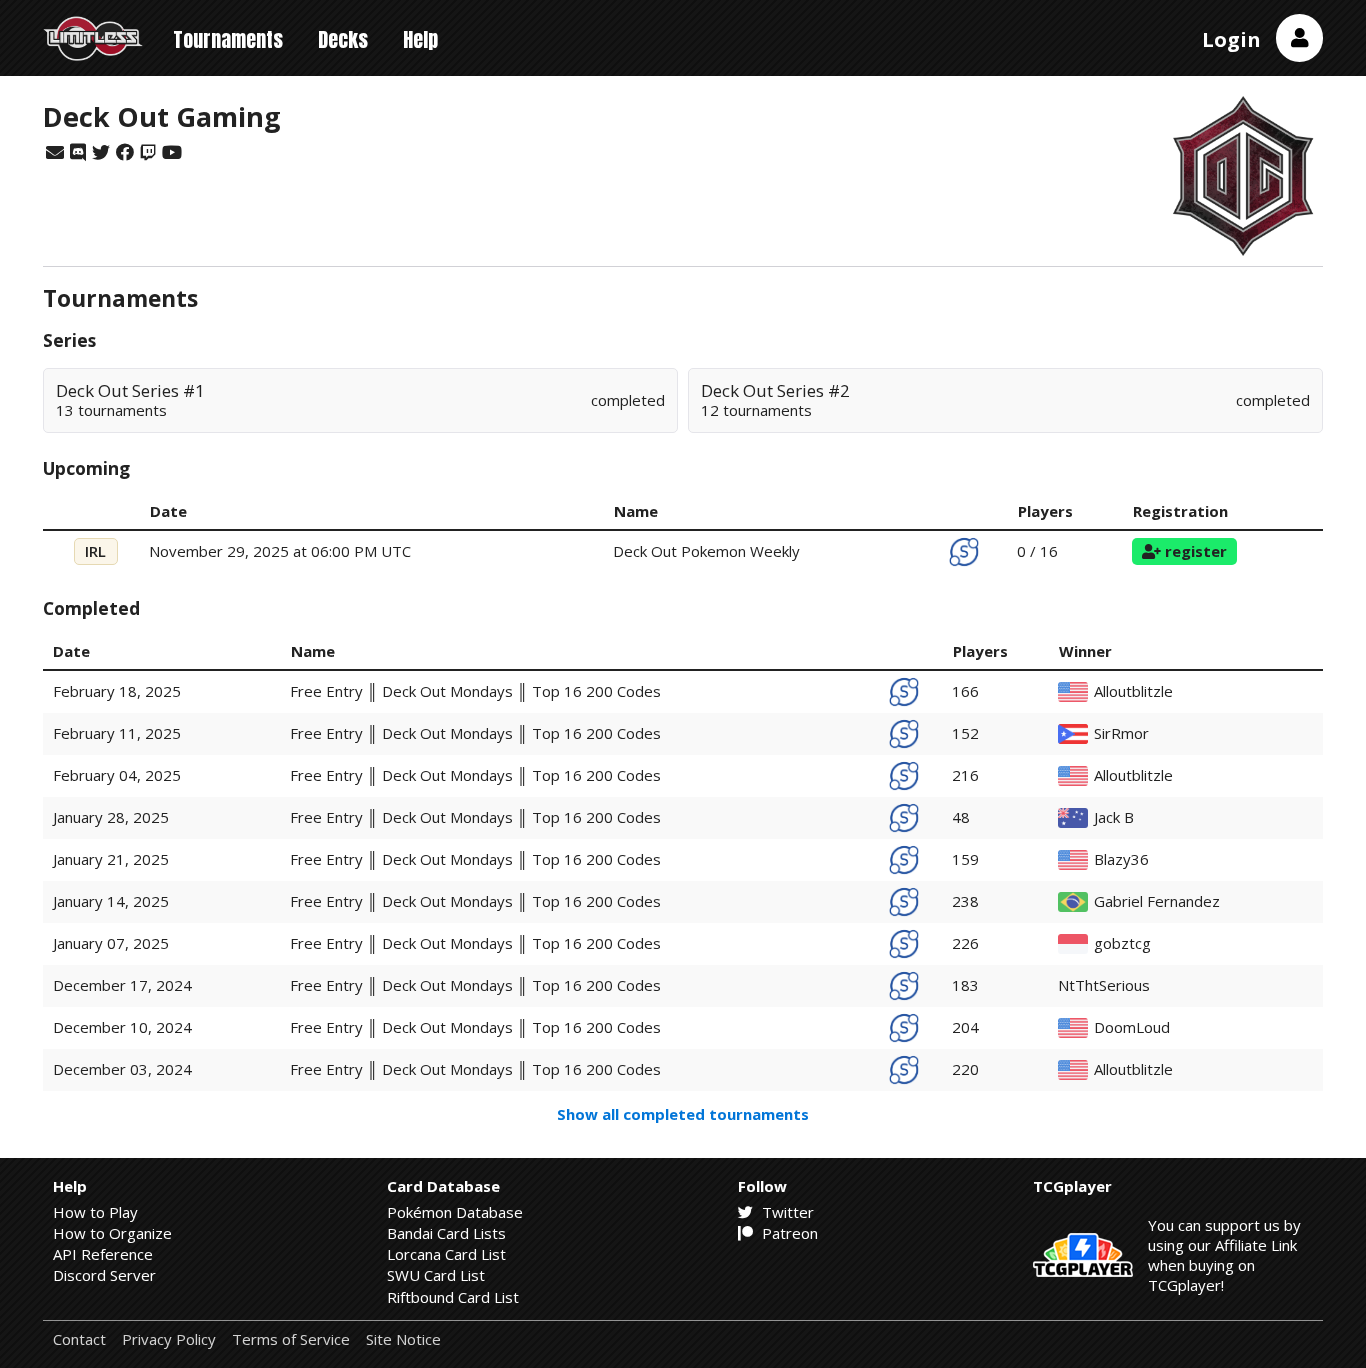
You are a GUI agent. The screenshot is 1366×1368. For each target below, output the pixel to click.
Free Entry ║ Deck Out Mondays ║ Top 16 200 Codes (475, 691)
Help (420, 39)
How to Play (95, 1212)
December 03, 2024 (122, 1069)
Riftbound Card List (453, 1297)
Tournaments (228, 39)
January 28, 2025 (111, 817)
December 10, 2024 (122, 1027)
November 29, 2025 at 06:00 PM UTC (280, 551)
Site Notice (403, 1339)
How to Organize (112, 1233)
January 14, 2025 (111, 901)
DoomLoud (1132, 1027)
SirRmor (1121, 733)
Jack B (1114, 817)
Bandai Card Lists (446, 1233)
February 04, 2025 (117, 775)
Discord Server (104, 1275)
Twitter (786, 1212)
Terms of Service (291, 1339)
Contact (79, 1339)
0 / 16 (1037, 551)
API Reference (103, 1254)
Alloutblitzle (1133, 691)
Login (1231, 39)
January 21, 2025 (111, 859)
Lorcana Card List (446, 1254)
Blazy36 (1121, 859)
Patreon (788, 1233)
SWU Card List (436, 1275)
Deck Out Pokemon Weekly (706, 551)
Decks (343, 39)
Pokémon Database (455, 1212)
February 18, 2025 (117, 691)
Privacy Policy (169, 1339)
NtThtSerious (1104, 985)
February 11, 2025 (117, 733)
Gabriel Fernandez (1157, 901)
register (1194, 551)
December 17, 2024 (122, 985)
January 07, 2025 (111, 943)
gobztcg (1122, 943)
